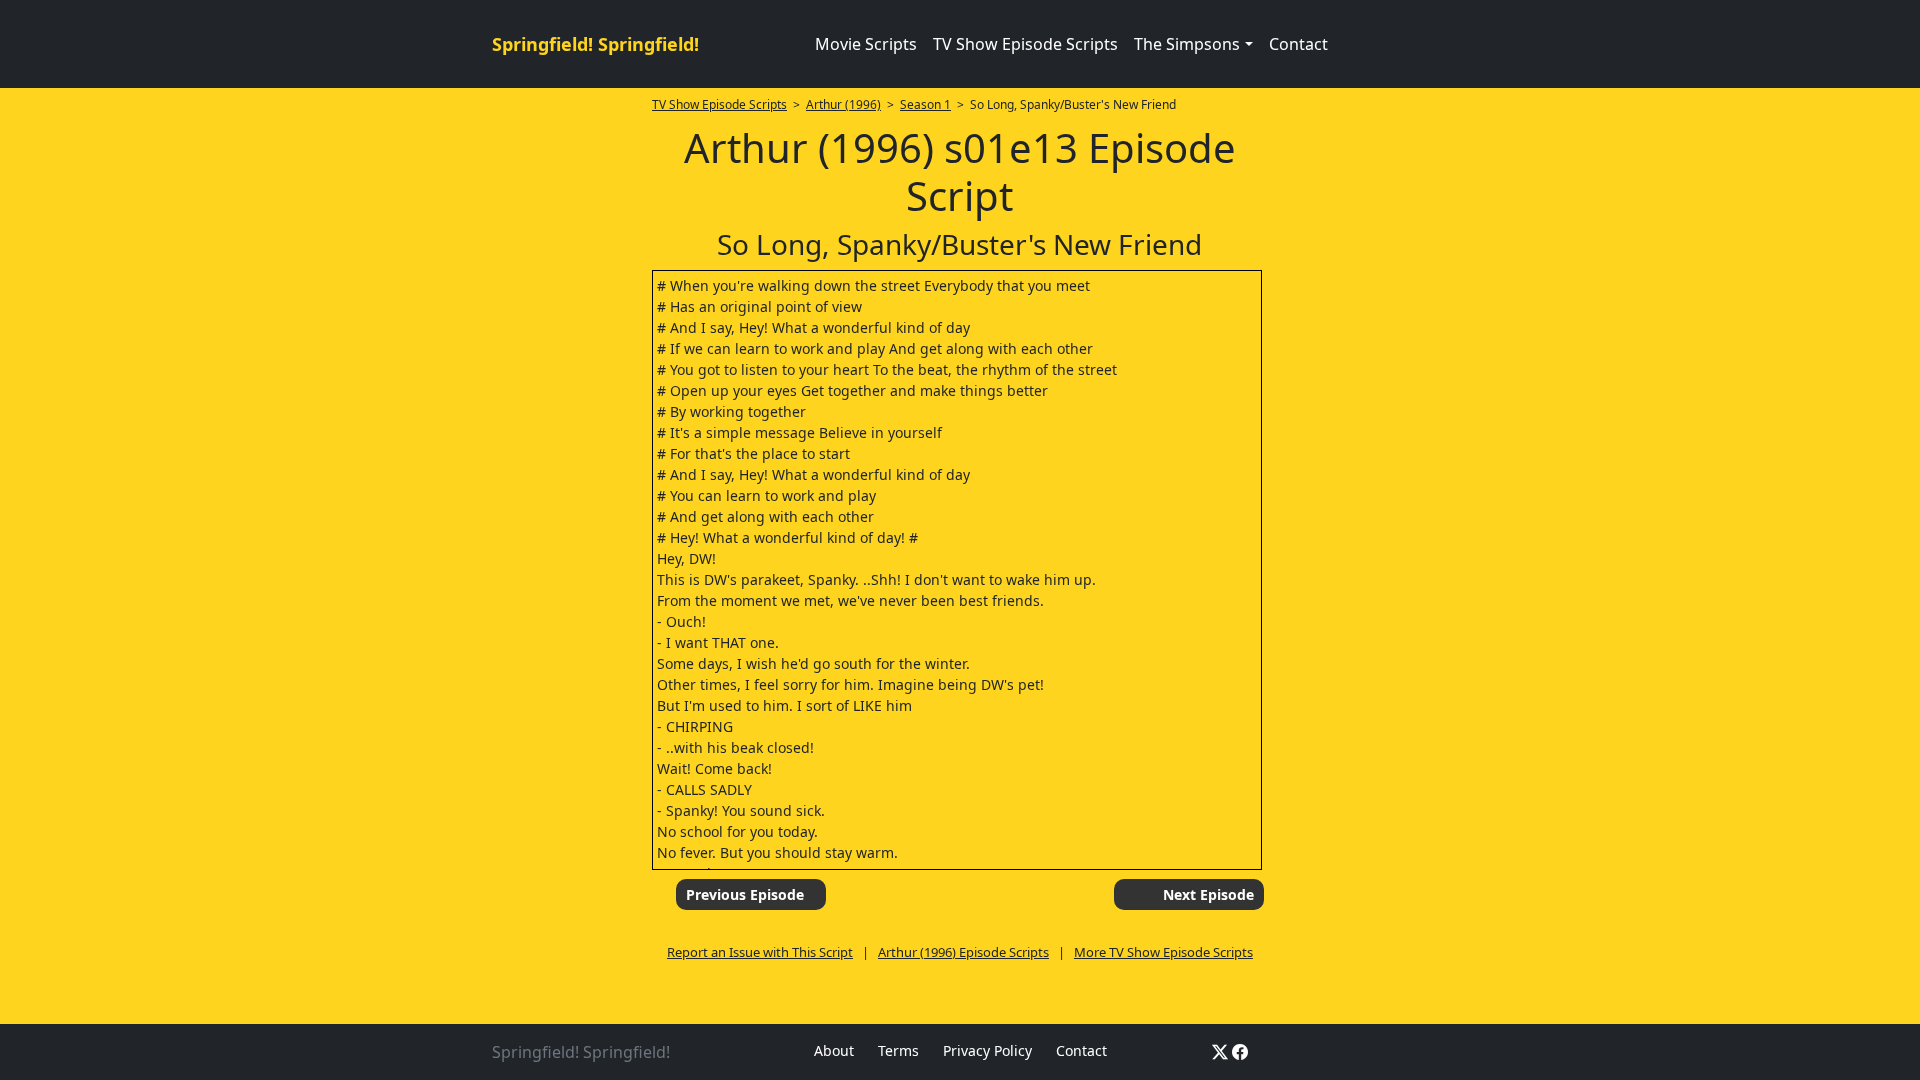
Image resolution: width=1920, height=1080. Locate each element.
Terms (898, 1050)
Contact (1298, 44)
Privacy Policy (987, 1050)
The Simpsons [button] (1187, 44)
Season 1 (925, 104)
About (834, 1050)
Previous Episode (745, 894)
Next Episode (1208, 894)
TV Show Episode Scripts (1025, 44)
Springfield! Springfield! (595, 44)
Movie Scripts (866, 44)
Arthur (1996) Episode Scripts (963, 952)
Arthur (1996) (843, 104)
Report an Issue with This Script (760, 952)
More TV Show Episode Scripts (1163, 952)
